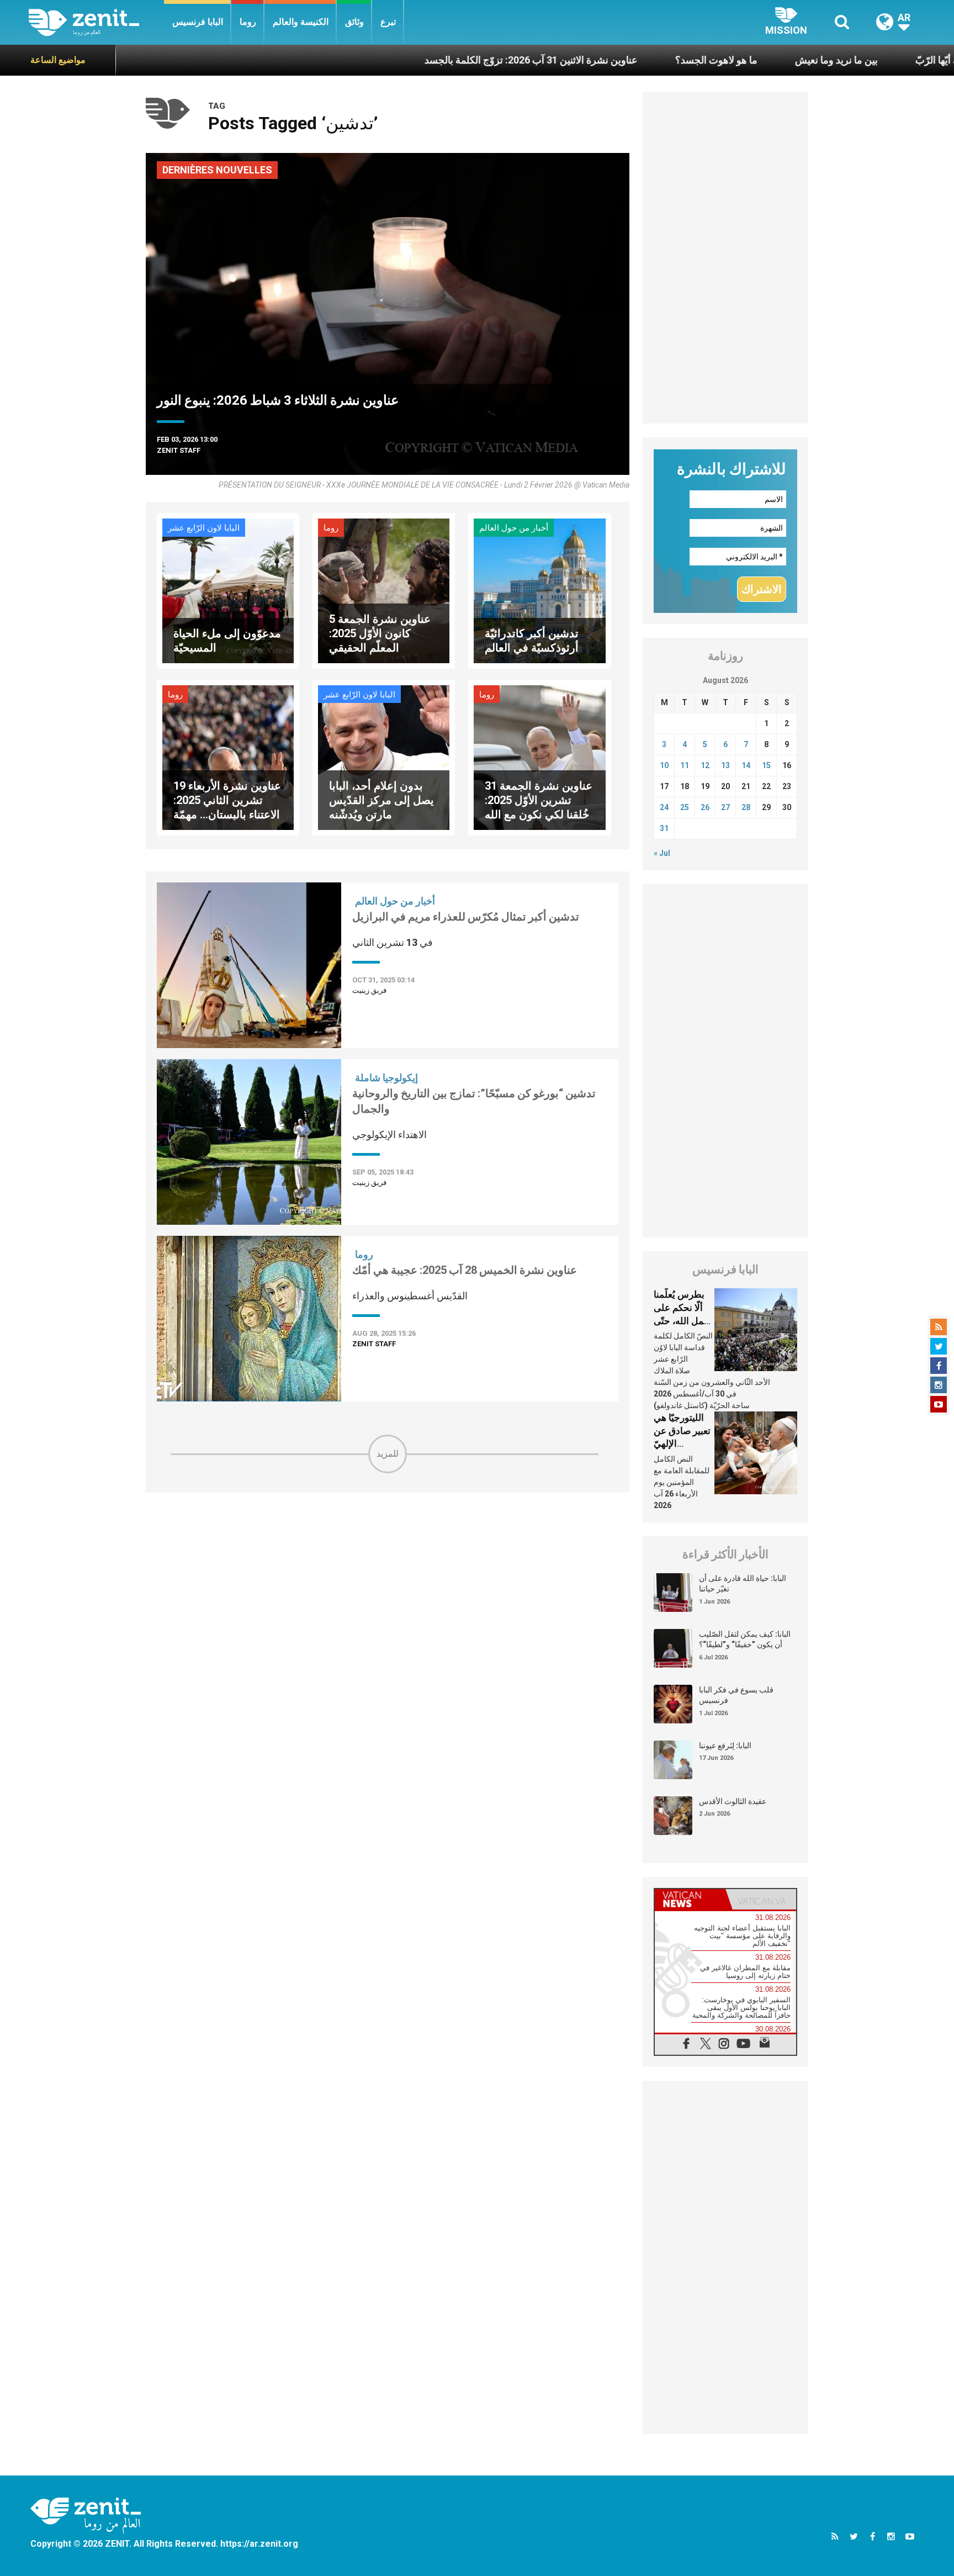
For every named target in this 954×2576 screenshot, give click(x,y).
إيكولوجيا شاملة (386, 1078)
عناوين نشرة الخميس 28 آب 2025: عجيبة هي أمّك (465, 1270)
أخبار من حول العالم (514, 528)
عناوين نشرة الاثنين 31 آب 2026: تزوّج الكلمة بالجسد (439, 60)
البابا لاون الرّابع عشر (204, 528)
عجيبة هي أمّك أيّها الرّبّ (872, 60)
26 (705, 807)
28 (746, 807)
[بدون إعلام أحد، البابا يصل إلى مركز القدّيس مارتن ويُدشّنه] (384, 757)
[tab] (690, 1899)
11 (685, 765)
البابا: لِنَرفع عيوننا (725, 1745)
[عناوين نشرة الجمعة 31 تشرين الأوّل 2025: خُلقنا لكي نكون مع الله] (539, 757)
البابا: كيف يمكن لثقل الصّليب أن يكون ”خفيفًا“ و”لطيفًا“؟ (745, 1639)
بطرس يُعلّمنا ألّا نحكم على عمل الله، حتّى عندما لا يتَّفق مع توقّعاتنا (682, 1320)
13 (725, 765)
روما (248, 22)
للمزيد (388, 1454)
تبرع (388, 22)
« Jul (662, 853)
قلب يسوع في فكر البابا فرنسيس (736, 1695)
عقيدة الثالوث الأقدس (733, 1801)
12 (705, 765)
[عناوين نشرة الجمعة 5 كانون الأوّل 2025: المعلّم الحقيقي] (384, 590)
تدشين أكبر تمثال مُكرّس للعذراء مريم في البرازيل (466, 917)
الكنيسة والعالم (301, 22)
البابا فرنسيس (198, 22)
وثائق (354, 22)
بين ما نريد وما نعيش (745, 60)
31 (664, 828)
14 (746, 765)
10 (664, 765)
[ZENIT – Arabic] (96, 22)
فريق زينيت (369, 990)
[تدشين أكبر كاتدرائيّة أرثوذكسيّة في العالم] (539, 590)
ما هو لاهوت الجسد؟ (625, 60)
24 (664, 807)
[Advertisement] (388, 1552)
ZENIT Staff (179, 450)
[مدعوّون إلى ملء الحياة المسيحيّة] (228, 590)
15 (766, 765)
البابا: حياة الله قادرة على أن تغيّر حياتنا (743, 1584)
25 (685, 807)
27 (725, 807)
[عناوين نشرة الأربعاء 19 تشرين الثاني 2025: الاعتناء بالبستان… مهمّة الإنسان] (228, 757)
